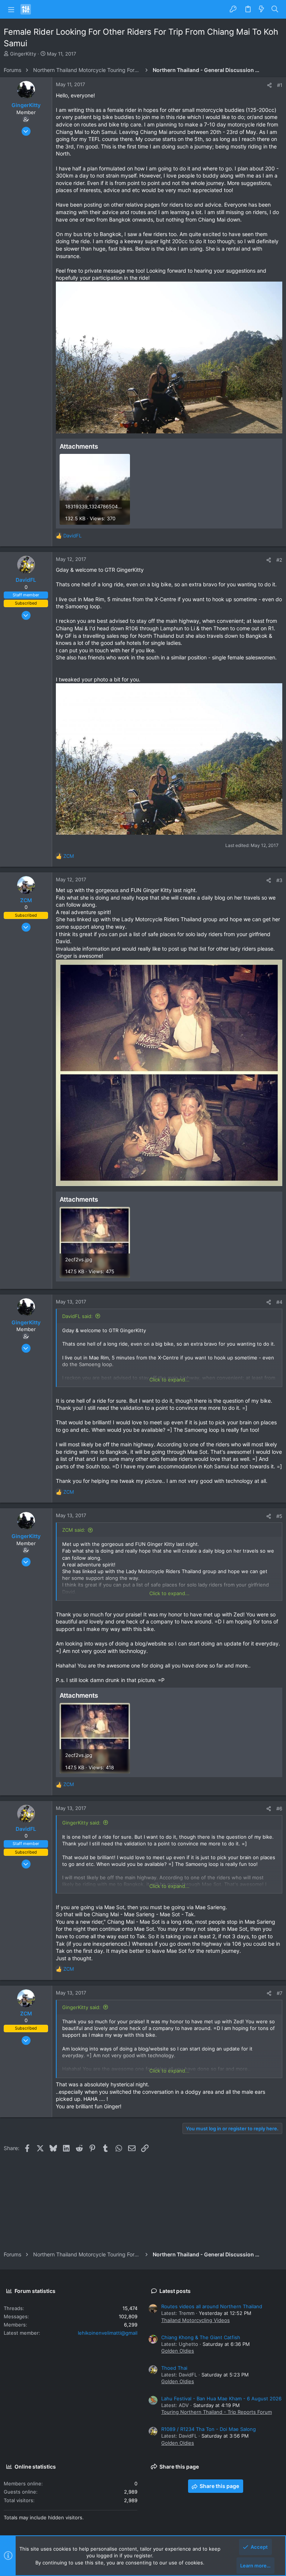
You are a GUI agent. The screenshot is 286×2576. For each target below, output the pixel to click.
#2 (279, 560)
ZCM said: (74, 1530)
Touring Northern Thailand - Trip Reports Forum (217, 2412)
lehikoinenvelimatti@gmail (108, 2333)
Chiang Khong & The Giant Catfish (201, 2337)
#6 (279, 1808)
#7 (279, 1993)
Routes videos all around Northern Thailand (212, 2306)
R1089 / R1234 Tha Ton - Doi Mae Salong (209, 2429)
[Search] (275, 9)
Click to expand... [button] (169, 1380)
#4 (279, 1302)
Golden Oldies (178, 2351)
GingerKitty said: (81, 1823)
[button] (11, 9)
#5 (279, 1516)
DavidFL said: (77, 1316)
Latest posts (175, 2291)
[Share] (269, 85)
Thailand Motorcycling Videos (196, 2320)
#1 (280, 85)
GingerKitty (23, 54)
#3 (279, 880)
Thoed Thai (174, 2368)
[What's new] (261, 9)
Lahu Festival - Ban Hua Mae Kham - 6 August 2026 (221, 2398)
